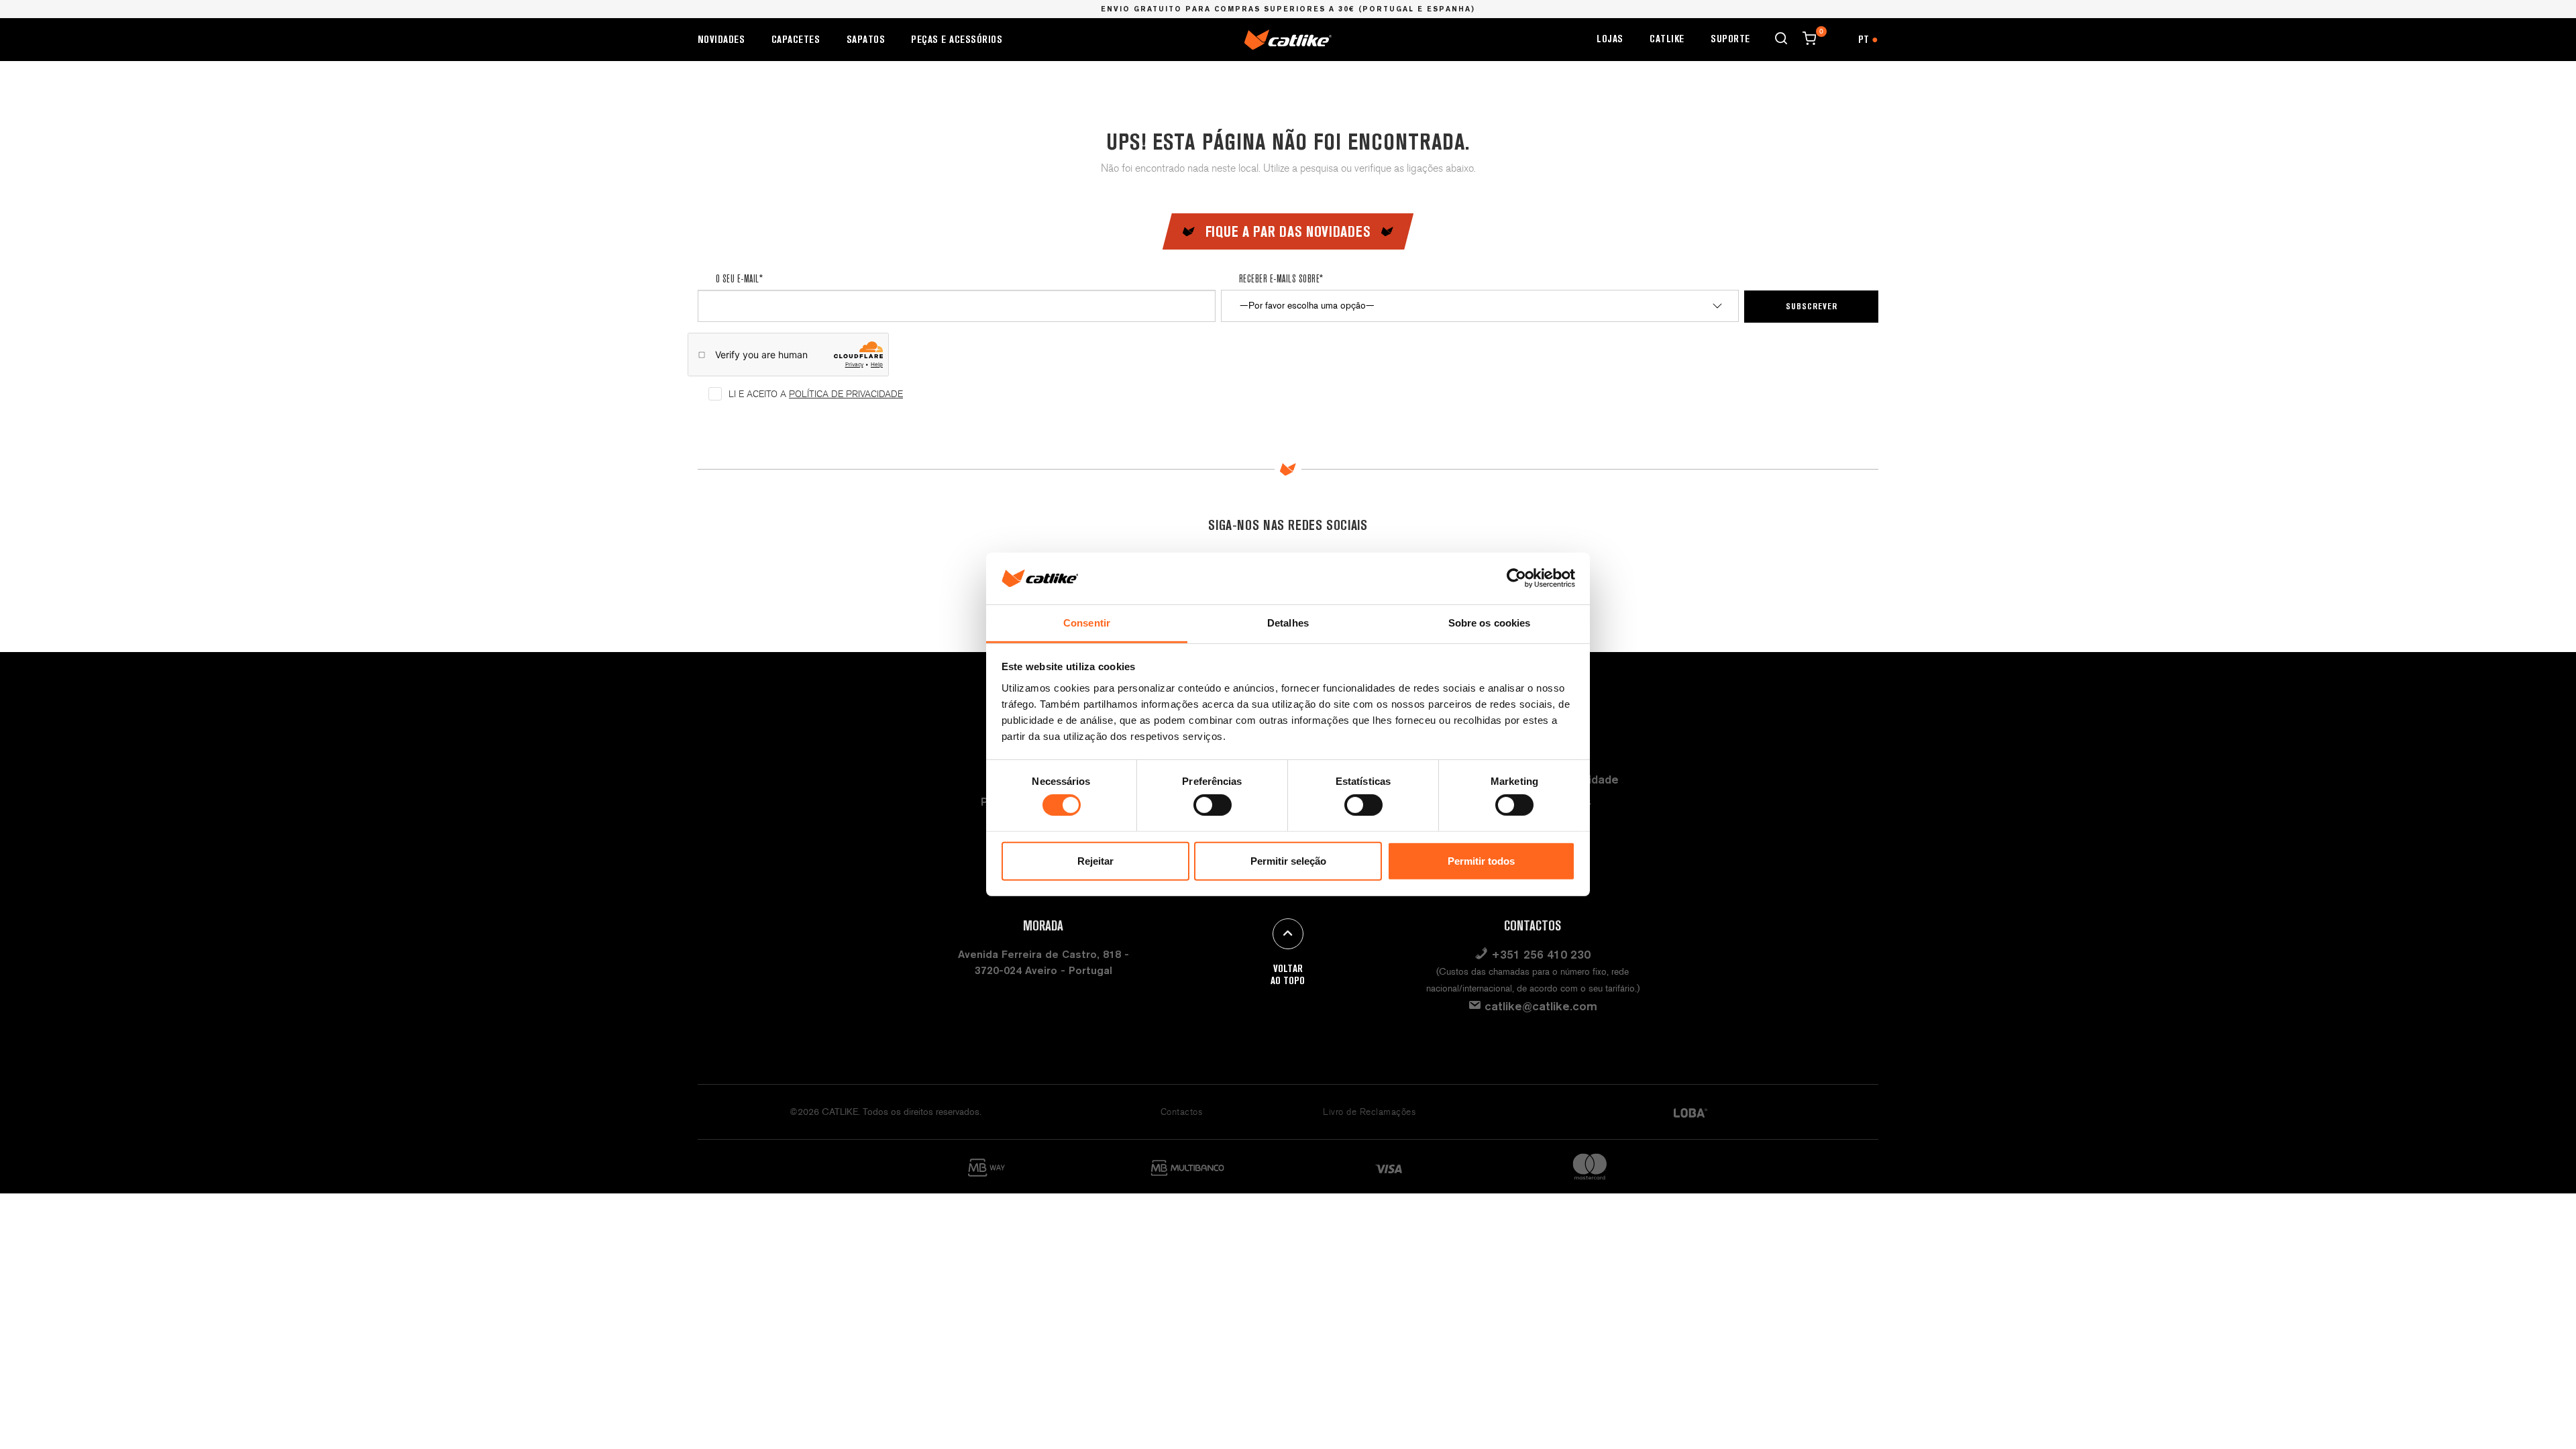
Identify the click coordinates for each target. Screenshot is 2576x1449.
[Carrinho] (1809, 38)
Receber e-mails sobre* (1281, 278)
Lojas (1610, 39)
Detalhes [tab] (1288, 623)
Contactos (1182, 1112)
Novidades (721, 39)
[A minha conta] (1837, 38)
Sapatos (866, 39)
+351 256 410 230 (1533, 971)
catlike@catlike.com (1539, 1006)
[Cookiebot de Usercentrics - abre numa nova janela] (1516, 578)
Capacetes (796, 39)
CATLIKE (1667, 39)
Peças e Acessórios (957, 39)
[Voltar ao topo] (1288, 934)
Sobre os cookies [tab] (1490, 623)
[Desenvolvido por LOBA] (1690, 1112)
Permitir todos (1481, 861)
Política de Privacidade (846, 394)
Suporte (1730, 39)
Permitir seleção (1288, 861)
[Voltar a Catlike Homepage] (1288, 39)
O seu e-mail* (739, 278)
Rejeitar (1095, 861)
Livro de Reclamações (1369, 1112)
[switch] (1213, 805)
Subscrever (1812, 306)
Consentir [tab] (1087, 623)
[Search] (1781, 38)
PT (1868, 39)
